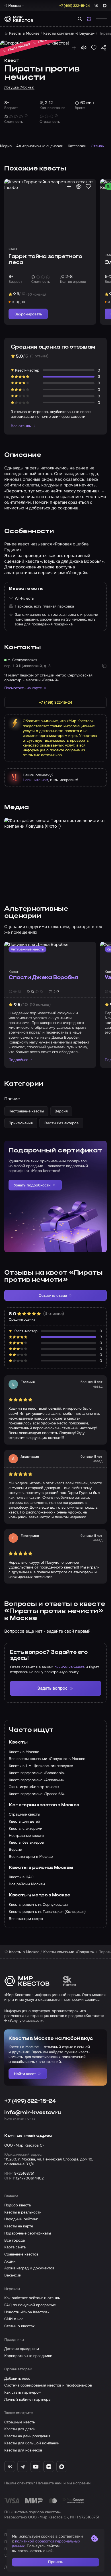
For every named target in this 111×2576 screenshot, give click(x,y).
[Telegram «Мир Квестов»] (23, 2467)
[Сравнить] (84, 48)
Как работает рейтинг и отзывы (32, 2298)
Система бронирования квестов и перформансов (48, 2385)
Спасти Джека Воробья (43, 978)
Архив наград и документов (29, 2268)
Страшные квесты (20, 2422)
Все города (15, 2240)
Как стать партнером (23, 2392)
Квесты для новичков (23, 2450)
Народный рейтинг (21, 2219)
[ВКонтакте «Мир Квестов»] (10, 2467)
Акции (10, 2261)
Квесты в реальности (23, 2212)
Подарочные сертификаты (28, 2233)
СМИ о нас (14, 2319)
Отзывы (98, 146)
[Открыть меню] (101, 19)
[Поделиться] (103, 48)
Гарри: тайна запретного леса (45, 260)
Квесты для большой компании (32, 2443)
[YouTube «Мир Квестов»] (36, 2467)
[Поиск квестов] (80, 19)
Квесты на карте (19, 2226)
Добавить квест (18, 2378)
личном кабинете (69, 1667)
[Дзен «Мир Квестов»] (49, 2467)
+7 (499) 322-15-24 (30, 2101)
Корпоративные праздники (28, 2356)
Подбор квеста (18, 2205)
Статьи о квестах (19, 2326)
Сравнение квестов (21, 2254)
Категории (77, 146)
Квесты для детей (20, 2429)
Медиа (6, 146)
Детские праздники (22, 2349)
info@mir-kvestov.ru (33, 2113)
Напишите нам (35, 780)
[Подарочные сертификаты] (89, 19)
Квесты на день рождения (27, 2436)
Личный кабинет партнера (27, 2399)
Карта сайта (15, 2247)
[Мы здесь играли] (74, 48)
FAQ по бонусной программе (30, 2305)
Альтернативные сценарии (40, 146)
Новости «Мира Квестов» (27, 2312)
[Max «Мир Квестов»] (62, 2467)
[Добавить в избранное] (94, 48)
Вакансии (13, 2275)
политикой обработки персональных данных (46, 2544)
